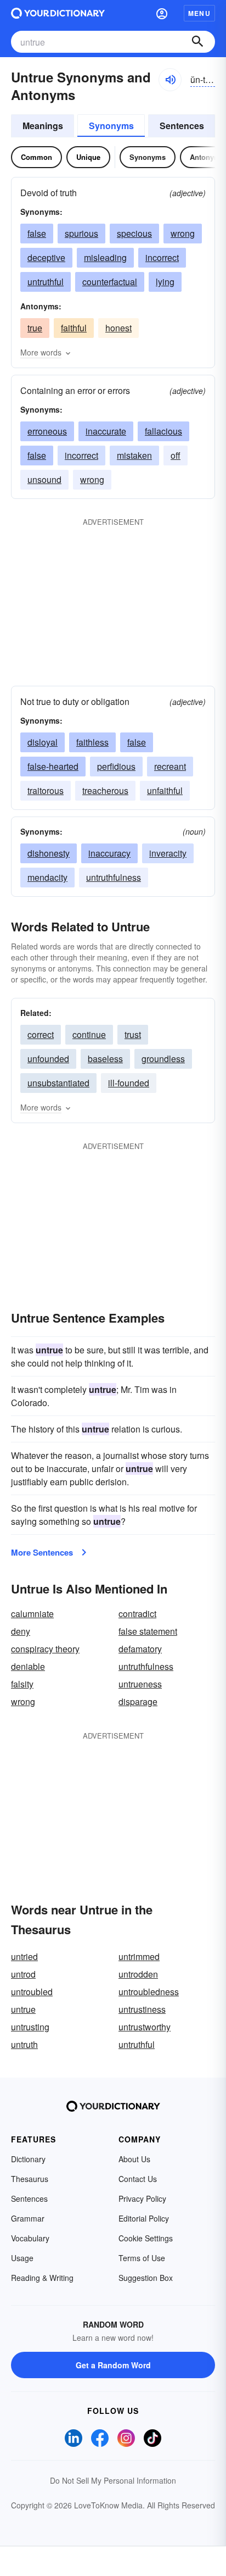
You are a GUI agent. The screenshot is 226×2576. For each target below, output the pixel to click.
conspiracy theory (45, 1649)
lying (165, 282)
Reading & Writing (42, 2278)
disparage (138, 1701)
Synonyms (111, 126)
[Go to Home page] (58, 13)
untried (24, 1956)
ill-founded (129, 1083)
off (176, 455)
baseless (105, 1059)
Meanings (43, 126)
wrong (183, 233)
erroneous (47, 431)
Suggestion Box (146, 2278)
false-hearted (53, 766)
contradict (137, 1614)
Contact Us (138, 2179)
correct (41, 1034)
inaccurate (106, 431)
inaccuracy (109, 853)
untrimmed (139, 1956)
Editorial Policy (144, 2218)
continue (89, 1034)
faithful (74, 328)
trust (133, 1034)
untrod (23, 1974)
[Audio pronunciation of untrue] (170, 80)
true (35, 328)
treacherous (105, 790)
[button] (162, 13)
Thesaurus (30, 2179)
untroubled (32, 1992)
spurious (81, 233)
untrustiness (142, 2009)
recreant (170, 766)
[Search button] (197, 42)
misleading (105, 257)
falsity (22, 1684)
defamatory (140, 1649)
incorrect (162, 257)
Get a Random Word (113, 2365)
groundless (163, 1059)
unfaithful (165, 790)
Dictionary (28, 2159)
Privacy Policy (142, 2199)
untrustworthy (145, 2027)
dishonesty (49, 853)
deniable (28, 1666)
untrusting (30, 2027)
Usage (22, 2258)
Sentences (182, 126)
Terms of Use (142, 2258)
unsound (44, 479)
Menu (199, 13)
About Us (134, 2159)
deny (21, 1631)
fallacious (163, 431)
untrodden (138, 1974)
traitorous (46, 790)
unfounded (48, 1059)
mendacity (47, 877)
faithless (92, 742)
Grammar (28, 2218)
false (37, 233)
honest (118, 328)
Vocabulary (30, 2238)
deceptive (46, 257)
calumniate (32, 1614)
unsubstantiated (58, 1083)
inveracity (168, 853)
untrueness (140, 1684)
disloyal (43, 742)
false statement (148, 1631)
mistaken (134, 455)
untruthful (46, 282)
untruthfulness (114, 877)
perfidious (116, 766)
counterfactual (110, 282)
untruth (24, 2044)
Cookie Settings (146, 2238)
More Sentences (42, 1552)
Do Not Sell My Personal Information (113, 2480)
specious (134, 233)
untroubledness (149, 1992)
